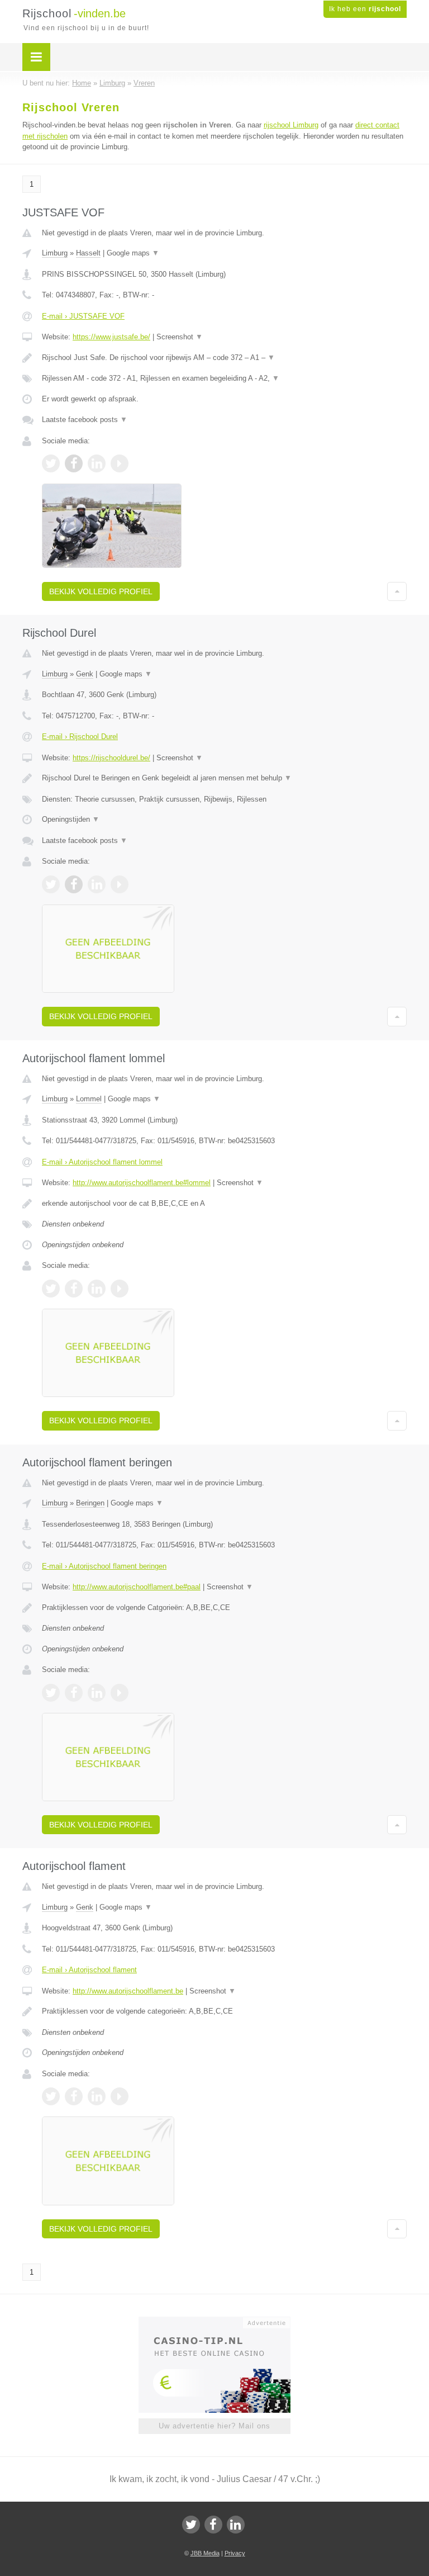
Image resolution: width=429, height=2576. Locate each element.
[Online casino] (222, 2322)
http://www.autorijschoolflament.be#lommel (142, 1183)
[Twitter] (191, 2525)
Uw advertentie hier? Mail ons (214, 2426)
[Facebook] (213, 2525)
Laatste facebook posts (85, 420)
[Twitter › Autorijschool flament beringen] (51, 1693)
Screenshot (180, 337)
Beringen (90, 1503)
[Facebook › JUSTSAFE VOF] (74, 463)
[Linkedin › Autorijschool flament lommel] (97, 1289)
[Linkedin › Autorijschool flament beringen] (97, 1693)
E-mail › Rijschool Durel (80, 737)
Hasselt (88, 253)
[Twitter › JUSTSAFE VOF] (51, 463)
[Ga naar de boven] (397, 591)
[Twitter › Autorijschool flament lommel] (51, 1289)
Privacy (235, 2553)
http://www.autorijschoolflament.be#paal (137, 1587)
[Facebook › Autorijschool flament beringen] (74, 1693)
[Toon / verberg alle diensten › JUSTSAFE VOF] (224, 378)
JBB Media (205, 2553)
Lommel (89, 1099)
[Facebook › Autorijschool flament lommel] (74, 1289)
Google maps (133, 253)
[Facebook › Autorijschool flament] (74, 2096)
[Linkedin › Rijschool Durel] (97, 884)
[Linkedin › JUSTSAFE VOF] (97, 463)
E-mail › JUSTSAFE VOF (83, 316)
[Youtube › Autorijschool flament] (120, 2096)
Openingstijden (71, 819)
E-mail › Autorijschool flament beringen (104, 1566)
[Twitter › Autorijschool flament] (51, 2096)
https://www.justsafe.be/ (111, 337)
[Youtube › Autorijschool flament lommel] (120, 1289)
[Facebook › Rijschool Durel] (74, 884)
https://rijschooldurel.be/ (111, 758)
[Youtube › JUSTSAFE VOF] (120, 463)
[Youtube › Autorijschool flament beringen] (120, 1693)
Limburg (55, 253)
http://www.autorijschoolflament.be (128, 1991)
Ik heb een (365, 9)
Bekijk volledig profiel (101, 591)
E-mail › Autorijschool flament (89, 1970)
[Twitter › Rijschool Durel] (51, 884)
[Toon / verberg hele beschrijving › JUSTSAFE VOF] (224, 358)
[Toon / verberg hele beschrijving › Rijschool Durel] (224, 778)
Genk (85, 674)
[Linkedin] (236, 2525)
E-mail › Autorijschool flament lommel (102, 1162)
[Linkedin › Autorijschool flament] (97, 2096)
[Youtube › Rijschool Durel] (120, 884)
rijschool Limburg (291, 125)
